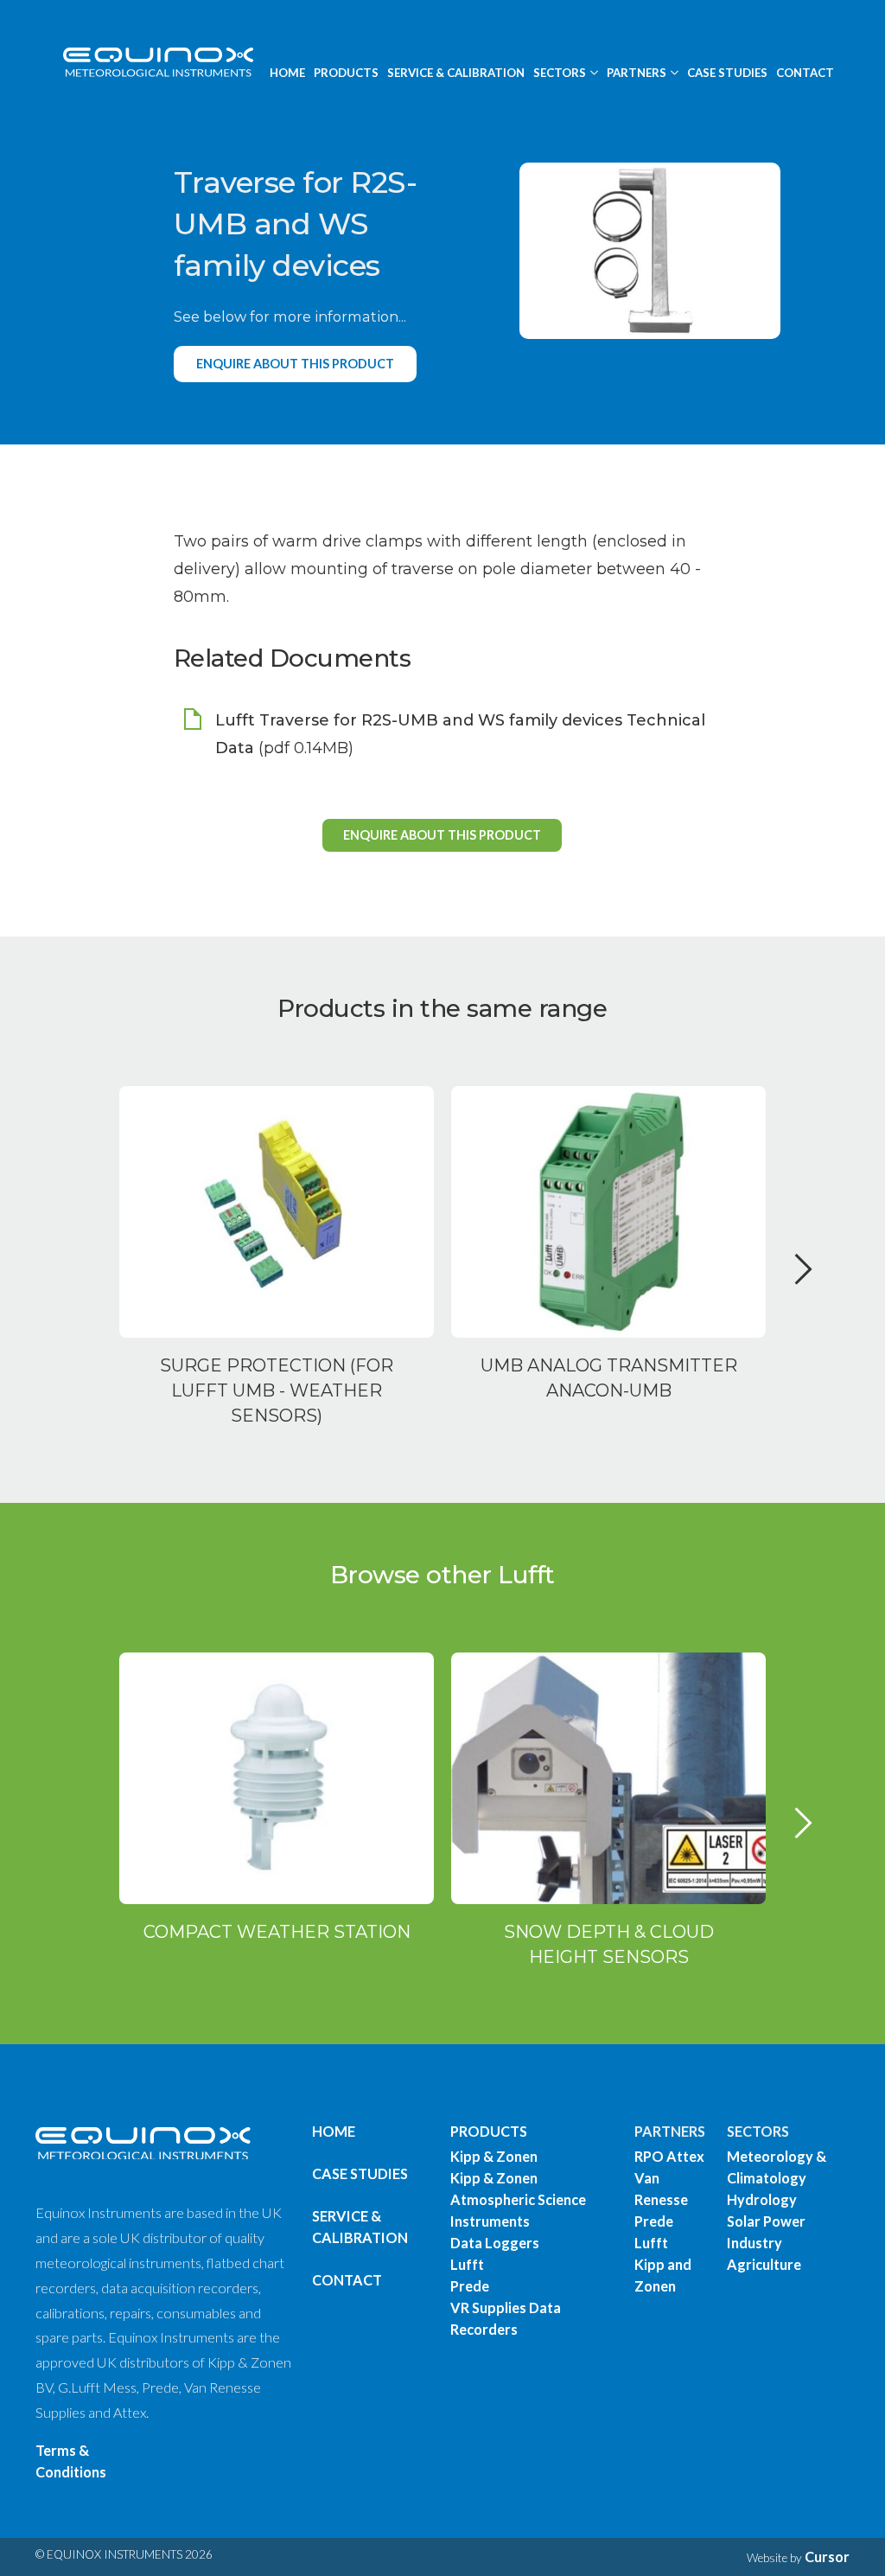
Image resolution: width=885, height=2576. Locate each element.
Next (804, 1287)
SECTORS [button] (560, 73)
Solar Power (766, 2221)
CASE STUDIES (727, 73)
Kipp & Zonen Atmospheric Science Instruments (518, 2199)
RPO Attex (669, 2156)
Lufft (467, 2264)
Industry (754, 2243)
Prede (470, 2286)
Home (334, 2131)
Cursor (827, 2557)
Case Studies (360, 2173)
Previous (89, 1287)
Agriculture (764, 2264)
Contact (347, 2280)
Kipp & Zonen (494, 2156)
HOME (287, 73)
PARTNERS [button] (637, 73)
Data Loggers (495, 2243)
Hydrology (762, 2199)
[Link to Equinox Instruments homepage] (151, 61)
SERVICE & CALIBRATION (456, 73)
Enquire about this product (295, 364)
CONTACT (805, 73)
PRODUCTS (346, 73)
